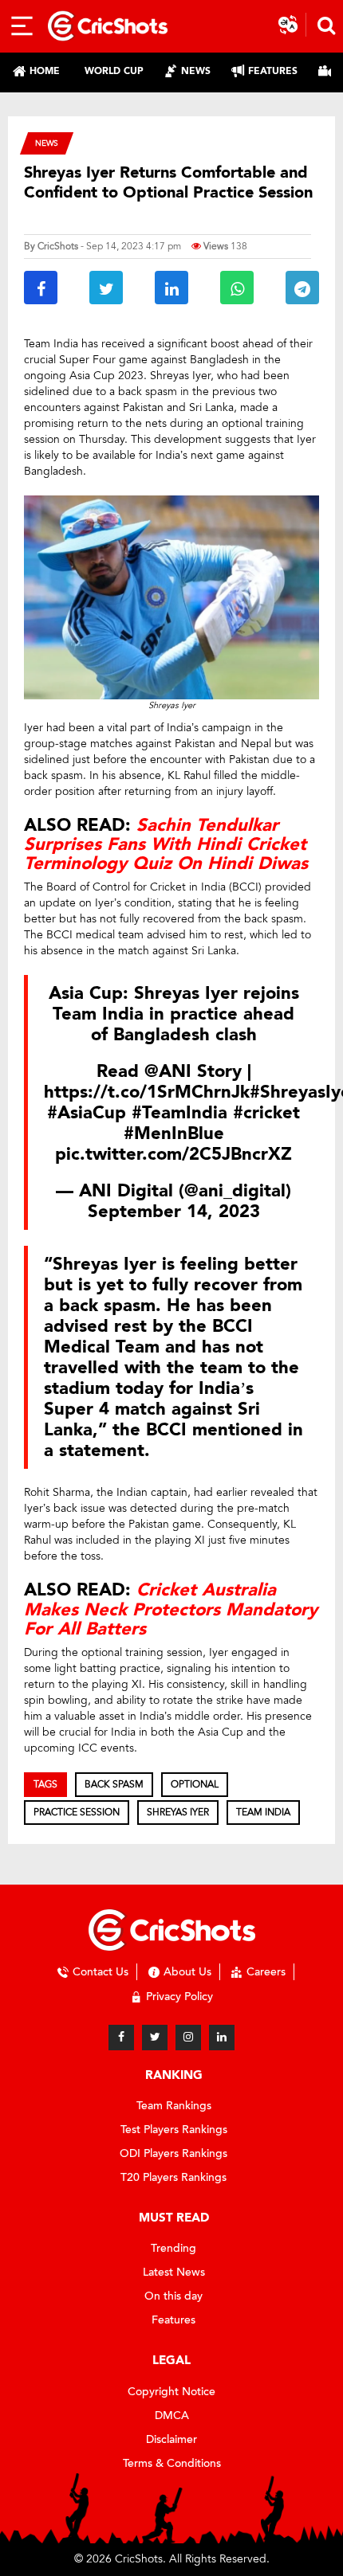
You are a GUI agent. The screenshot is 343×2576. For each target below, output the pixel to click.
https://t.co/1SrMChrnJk (147, 1092)
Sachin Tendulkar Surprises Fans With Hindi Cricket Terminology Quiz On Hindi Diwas (166, 844)
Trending (173, 2248)
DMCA (172, 2415)
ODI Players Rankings (173, 2153)
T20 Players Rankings (173, 2177)
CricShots (58, 246)
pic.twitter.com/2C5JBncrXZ (173, 1154)
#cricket (266, 1113)
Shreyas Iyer (178, 1812)
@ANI (168, 1071)
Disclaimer (171, 2439)
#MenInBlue (174, 1133)
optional (195, 1784)
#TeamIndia (179, 1113)
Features (173, 2320)
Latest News (174, 2272)
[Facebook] (121, 2038)
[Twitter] (155, 2038)
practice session (77, 1812)
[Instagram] (188, 2038)
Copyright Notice (171, 2392)
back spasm (114, 1784)
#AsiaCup (87, 1113)
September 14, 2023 (174, 1212)
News (47, 143)
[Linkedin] (222, 2038)
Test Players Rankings (174, 2130)
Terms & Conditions (172, 2463)
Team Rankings (174, 2106)
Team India (263, 1812)
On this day (173, 2296)
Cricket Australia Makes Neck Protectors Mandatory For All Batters (171, 1609)
